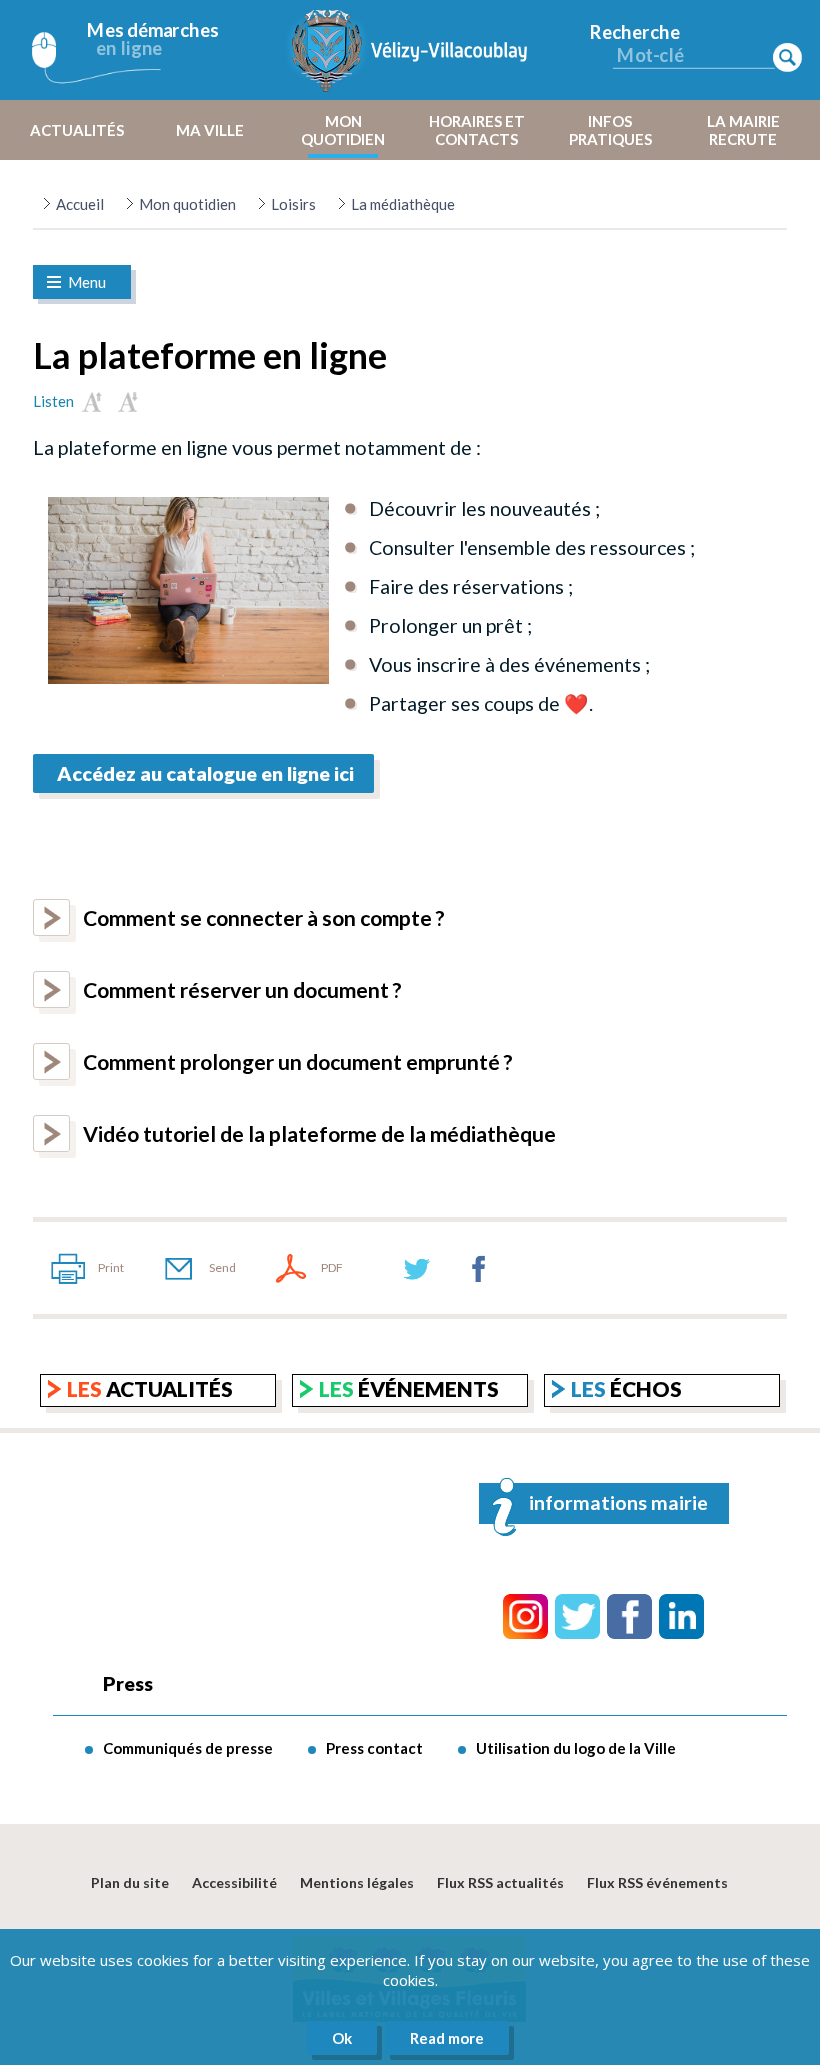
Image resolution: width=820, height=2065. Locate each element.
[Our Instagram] (525, 1616)
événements (409, 1388)
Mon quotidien (187, 204)
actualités (150, 1388)
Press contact (374, 1748)
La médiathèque (403, 204)
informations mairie (618, 1502)
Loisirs (293, 204)
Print (111, 1267)
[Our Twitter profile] (577, 1616)
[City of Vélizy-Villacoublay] (410, 50)
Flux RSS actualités (500, 1882)
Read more (447, 2038)
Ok (342, 2038)
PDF (332, 1267)
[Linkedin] (681, 1616)
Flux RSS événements (657, 1882)
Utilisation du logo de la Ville (576, 1748)
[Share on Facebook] (479, 1268)
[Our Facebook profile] (629, 1616)
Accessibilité (234, 1882)
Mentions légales (357, 1882)
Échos (626, 1388)
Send (222, 1267)
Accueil (80, 204)
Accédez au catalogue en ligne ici (203, 773)
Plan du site (130, 1882)
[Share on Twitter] (417, 1268)
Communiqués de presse (188, 1748)
